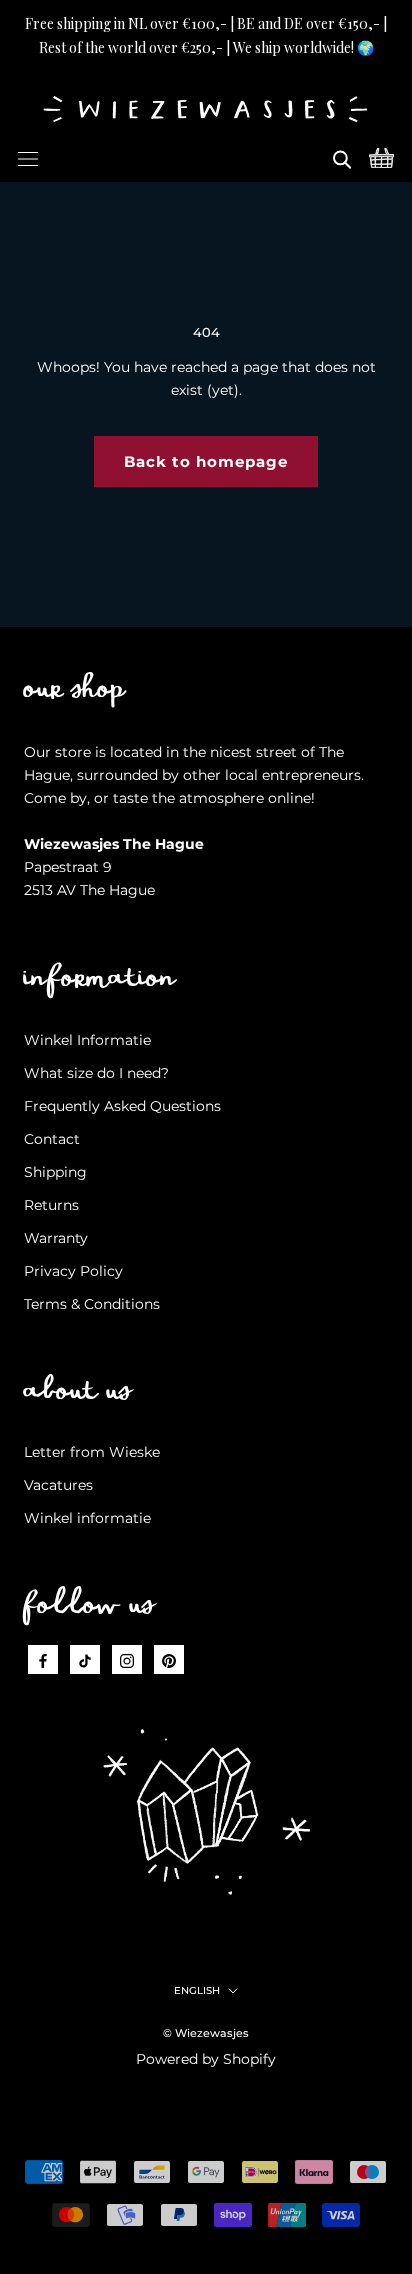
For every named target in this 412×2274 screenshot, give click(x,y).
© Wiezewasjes (206, 2033)
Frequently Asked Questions (122, 1106)
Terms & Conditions (92, 1304)
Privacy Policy (73, 1271)
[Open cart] (381, 156)
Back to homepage (206, 461)
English (197, 1990)
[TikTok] (85, 1659)
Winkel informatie (87, 1518)
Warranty (56, 1238)
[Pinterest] (169, 1659)
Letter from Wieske (92, 1452)
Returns (51, 1205)
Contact (52, 1139)
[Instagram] (127, 1659)
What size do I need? (96, 1073)
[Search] (342, 156)
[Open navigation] (28, 156)
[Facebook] (43, 1659)
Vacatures (58, 1485)
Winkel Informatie (87, 1040)
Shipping (55, 1172)
